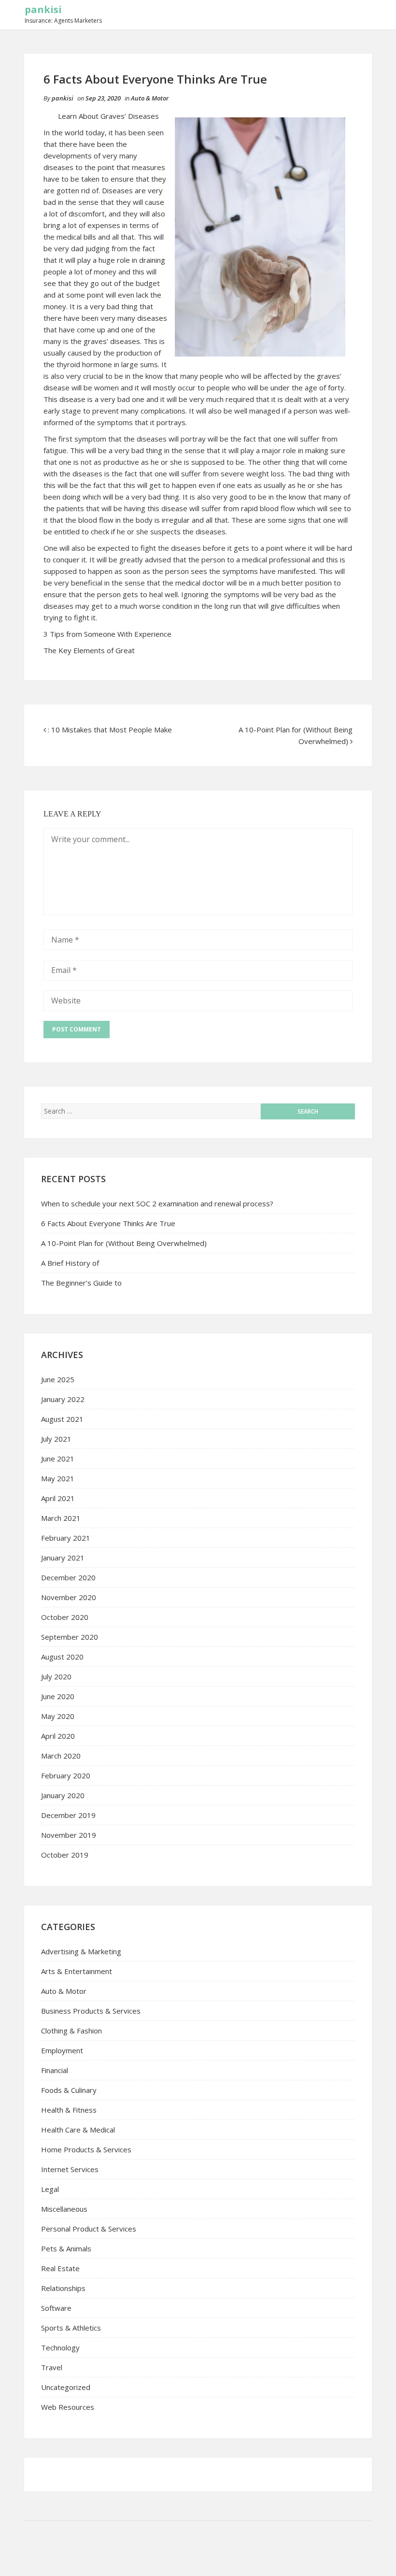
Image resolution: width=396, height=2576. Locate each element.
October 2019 (65, 1855)
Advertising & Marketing (81, 1951)
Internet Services (70, 2169)
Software (56, 2308)
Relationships (63, 2288)
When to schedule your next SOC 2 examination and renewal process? (157, 1203)
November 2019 (69, 1835)
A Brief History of (70, 1263)
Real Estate (60, 2268)
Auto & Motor (150, 98)
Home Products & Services (86, 2149)
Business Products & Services (91, 2011)
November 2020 (69, 1597)
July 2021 (56, 1439)
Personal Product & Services (89, 2229)
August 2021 (62, 1419)
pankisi (43, 9)
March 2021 (61, 1518)
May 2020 (58, 1716)
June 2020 (58, 1696)
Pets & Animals (66, 2248)
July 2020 (56, 1676)
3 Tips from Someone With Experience (107, 634)
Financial (55, 2070)
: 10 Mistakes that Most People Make (110, 730)
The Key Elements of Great (89, 650)
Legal (50, 2189)
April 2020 (58, 1736)
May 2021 (58, 1478)
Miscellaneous (64, 2209)
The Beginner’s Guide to (81, 1283)
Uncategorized (66, 2387)
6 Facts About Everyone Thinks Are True (108, 1223)
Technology (60, 2347)
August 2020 (62, 1657)
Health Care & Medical (78, 2130)
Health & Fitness (69, 2110)
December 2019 (68, 1815)
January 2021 (63, 1558)
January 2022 (63, 1399)
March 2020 (61, 1756)
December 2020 (68, 1577)
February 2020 (66, 1775)
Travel (52, 2367)
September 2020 (70, 1637)
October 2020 (65, 1617)
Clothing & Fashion (71, 2031)
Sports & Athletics (71, 2328)
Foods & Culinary (69, 2090)
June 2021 (58, 1459)
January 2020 (63, 1795)
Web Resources (68, 2407)
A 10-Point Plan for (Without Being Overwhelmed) (124, 1243)
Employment (62, 2050)
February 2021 (66, 1538)
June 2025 (58, 1379)
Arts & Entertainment (77, 1971)
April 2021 (58, 1498)
